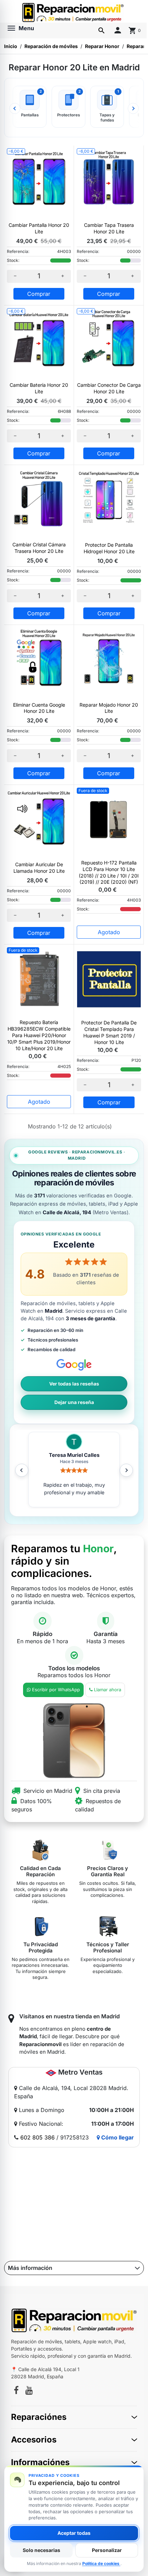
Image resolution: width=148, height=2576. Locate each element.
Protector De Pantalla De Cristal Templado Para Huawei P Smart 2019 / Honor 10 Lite (109, 1032)
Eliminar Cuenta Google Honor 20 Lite (39, 708)
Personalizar (107, 2550)
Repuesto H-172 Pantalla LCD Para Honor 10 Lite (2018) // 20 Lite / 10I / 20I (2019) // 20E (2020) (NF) (109, 872)
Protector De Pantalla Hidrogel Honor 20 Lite (109, 548)
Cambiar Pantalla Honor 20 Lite (39, 228)
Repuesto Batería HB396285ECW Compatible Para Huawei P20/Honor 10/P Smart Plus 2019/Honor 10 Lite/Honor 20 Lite (39, 1035)
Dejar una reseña (74, 1402)
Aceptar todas (74, 2533)
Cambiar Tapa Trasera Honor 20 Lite (109, 228)
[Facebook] (16, 2391)
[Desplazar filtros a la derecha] (133, 108)
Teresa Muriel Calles (74, 1455)
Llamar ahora (108, 1690)
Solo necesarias (41, 2550)
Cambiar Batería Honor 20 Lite (39, 388)
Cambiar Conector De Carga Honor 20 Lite (109, 388)
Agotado (109, 932)
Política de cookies (101, 2563)
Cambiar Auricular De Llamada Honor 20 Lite (39, 868)
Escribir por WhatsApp (56, 1690)
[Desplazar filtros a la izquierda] (15, 108)
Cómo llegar (117, 2137)
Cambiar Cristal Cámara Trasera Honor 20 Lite (39, 548)
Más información (30, 2268)
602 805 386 (38, 2137)
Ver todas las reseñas (74, 1384)
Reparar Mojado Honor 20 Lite (109, 708)
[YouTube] (29, 2391)
